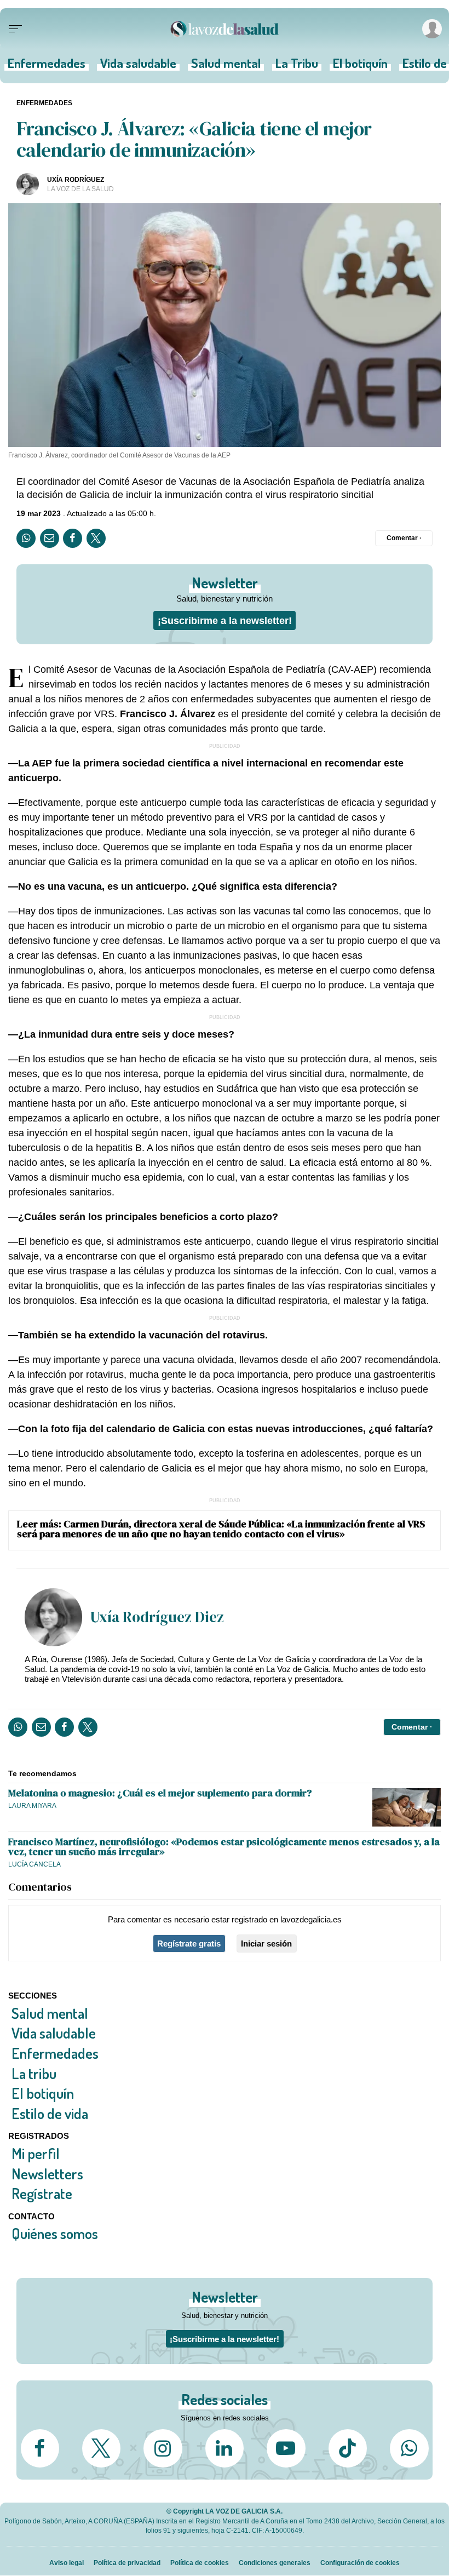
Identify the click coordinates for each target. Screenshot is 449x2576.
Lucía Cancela (34, 1864)
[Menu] (15, 29)
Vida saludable (138, 67)
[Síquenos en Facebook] (40, 2448)
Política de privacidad (127, 2563)
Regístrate (42, 2193)
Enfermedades (47, 67)
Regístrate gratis (189, 1944)
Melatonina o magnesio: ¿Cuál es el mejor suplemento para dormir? (160, 1793)
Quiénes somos (55, 2233)
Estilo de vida (50, 2113)
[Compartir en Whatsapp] (26, 538)
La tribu (34, 2073)
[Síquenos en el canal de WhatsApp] (409, 2448)
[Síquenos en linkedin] (225, 2448)
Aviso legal (67, 2563)
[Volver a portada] (225, 29)
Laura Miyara (32, 1805)
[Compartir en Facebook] (73, 538)
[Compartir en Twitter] (96, 538)
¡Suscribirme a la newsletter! (225, 620)
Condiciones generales (275, 2563)
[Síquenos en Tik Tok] (348, 2448)
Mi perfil (36, 2153)
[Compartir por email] (50, 538)
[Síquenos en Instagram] (163, 2448)
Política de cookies (200, 2563)
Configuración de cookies (360, 2563)
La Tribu (297, 67)
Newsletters (47, 2173)
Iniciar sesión (266, 1944)
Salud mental (226, 67)
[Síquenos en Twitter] (101, 2448)
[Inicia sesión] (430, 29)
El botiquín (360, 67)
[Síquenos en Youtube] (286, 2448)
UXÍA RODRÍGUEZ (76, 179)
